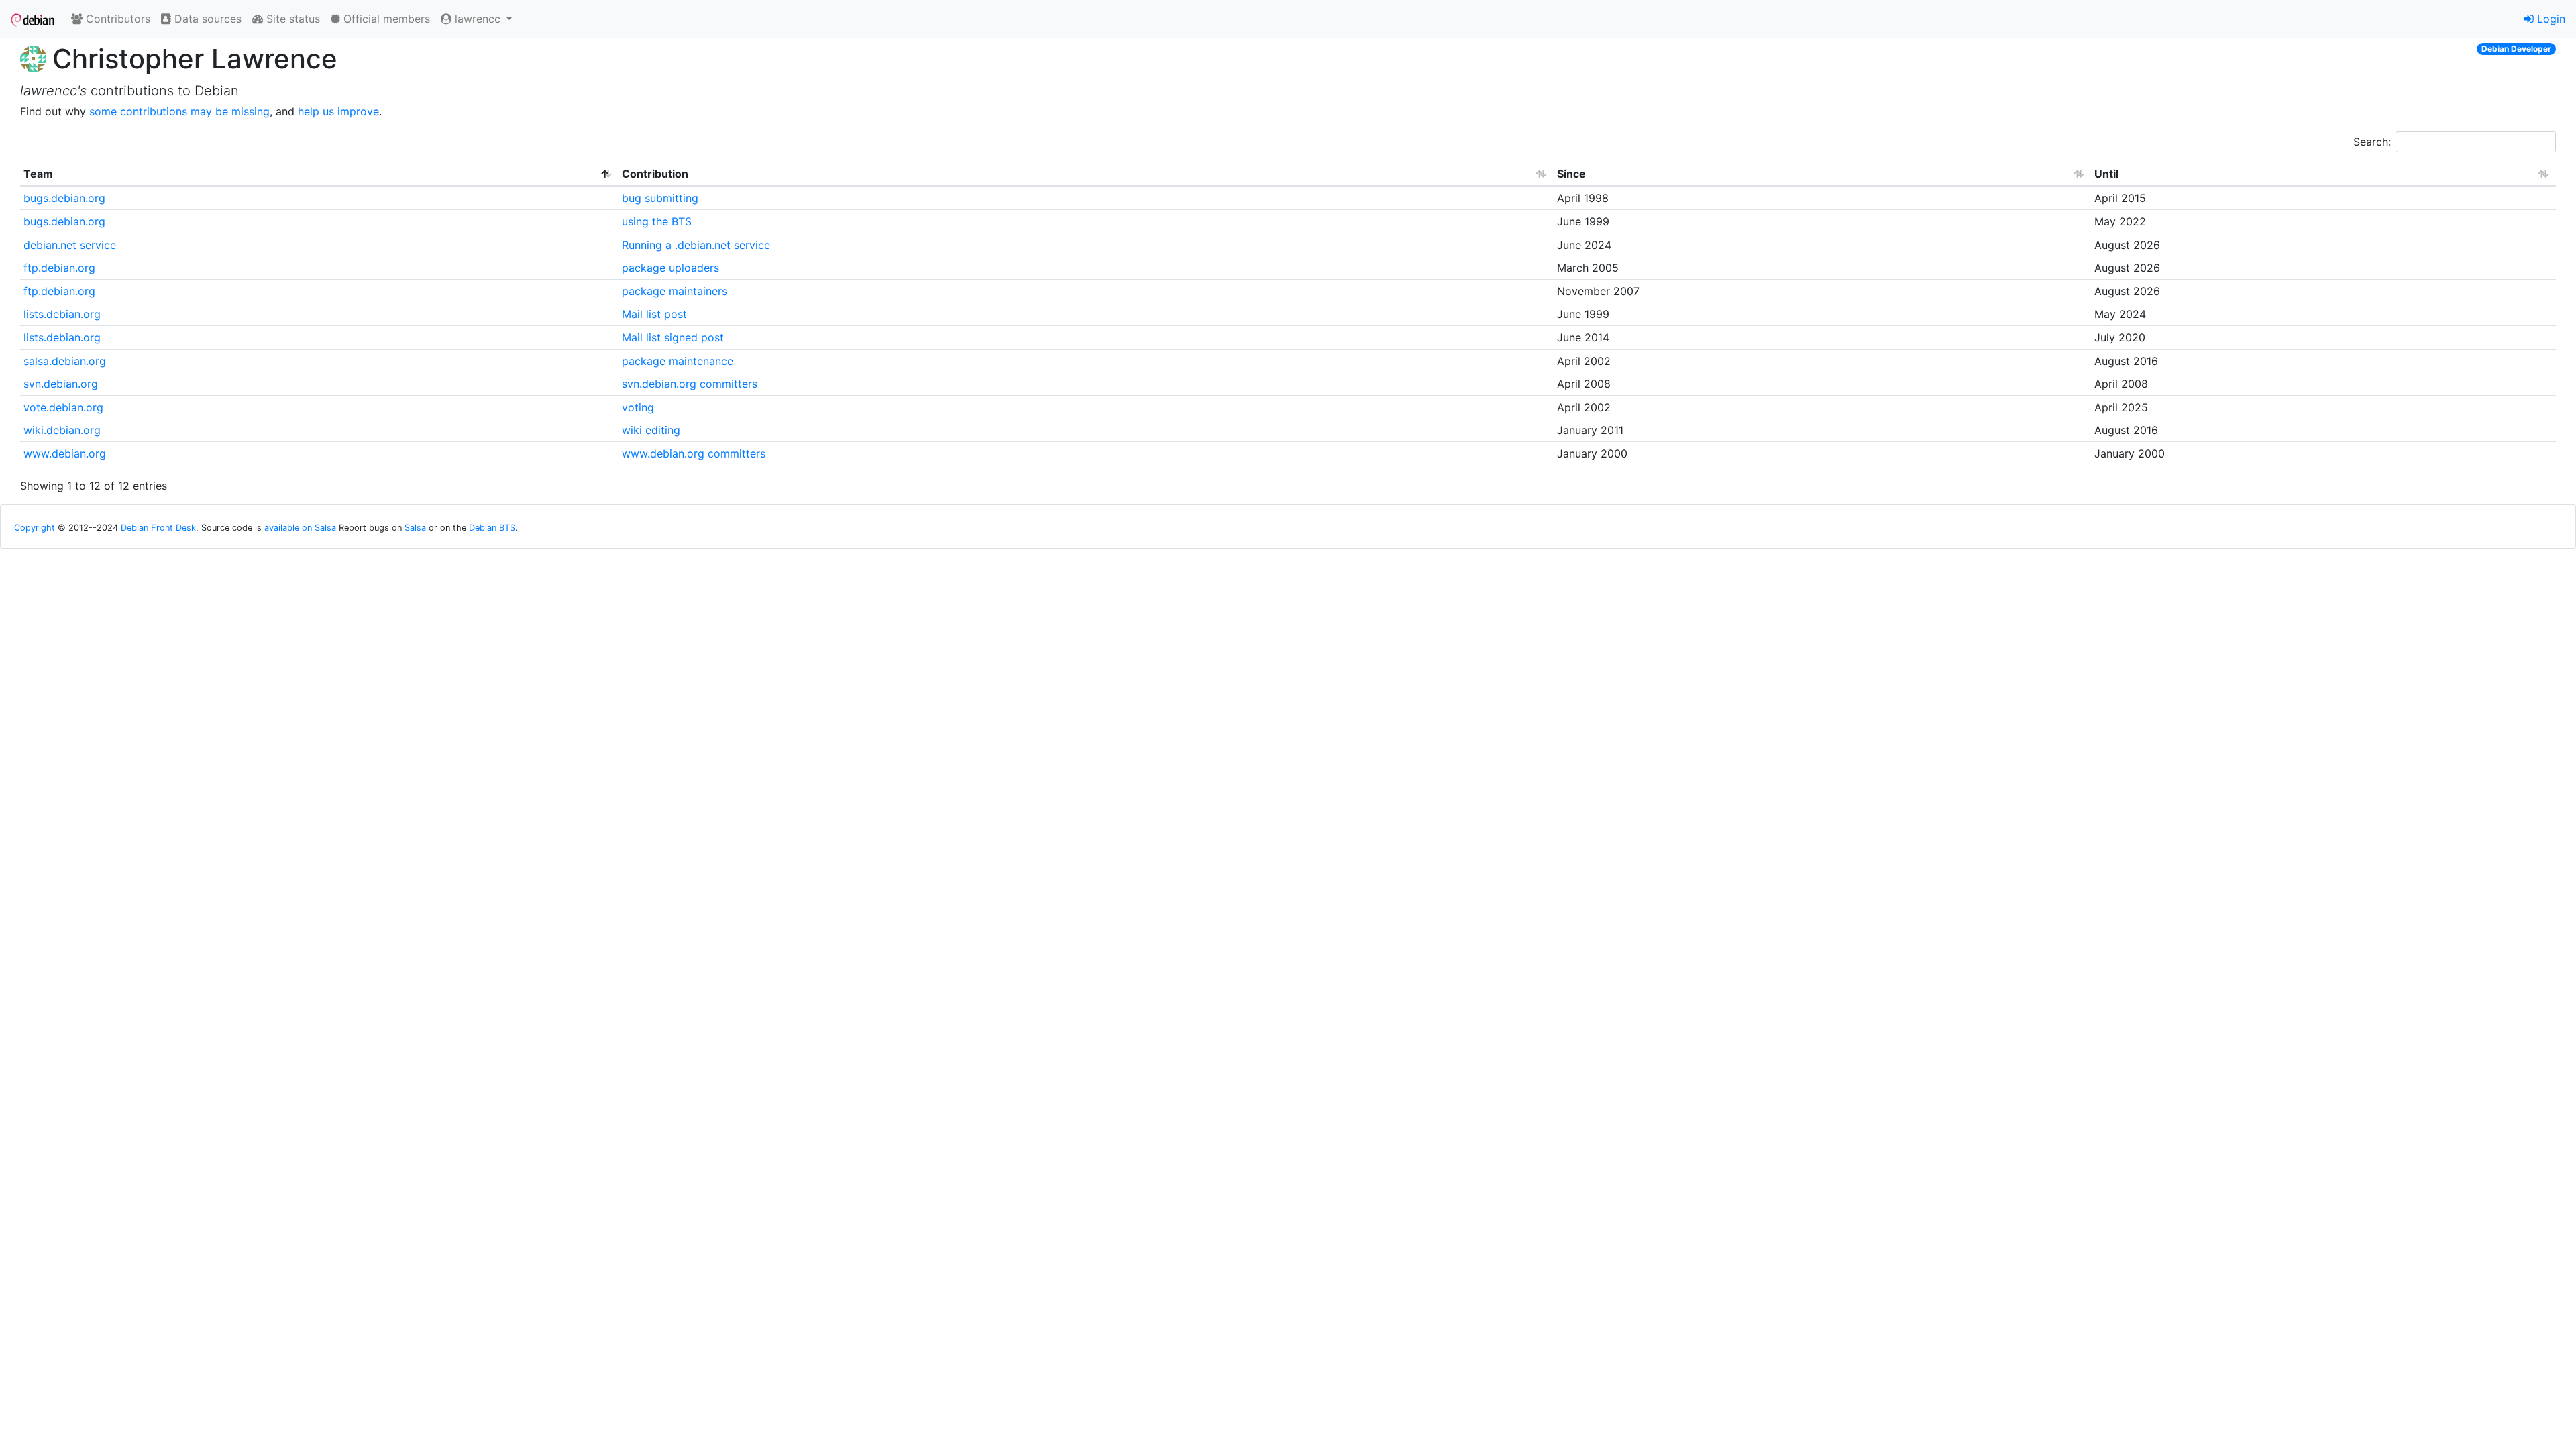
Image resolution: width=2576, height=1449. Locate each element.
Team (38, 174)
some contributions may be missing (179, 111)
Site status (291, 19)
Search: (2372, 142)
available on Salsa (300, 528)
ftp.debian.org (59, 268)
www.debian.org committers (694, 453)
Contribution (655, 174)
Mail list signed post (673, 337)
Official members (385, 19)
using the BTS (657, 221)
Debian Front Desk (158, 528)
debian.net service (70, 245)
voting (638, 407)
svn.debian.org (61, 384)
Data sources (206, 19)
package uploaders (670, 268)
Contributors (116, 19)
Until (2106, 174)
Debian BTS (492, 528)
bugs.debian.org (64, 198)
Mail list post (654, 314)
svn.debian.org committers (690, 384)
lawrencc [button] (478, 19)
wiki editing (651, 430)
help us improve (338, 111)
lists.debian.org (62, 314)
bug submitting (660, 198)
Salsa (415, 528)
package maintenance (678, 361)
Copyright (35, 528)
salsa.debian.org (65, 361)
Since (1571, 174)
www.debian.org (65, 453)
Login (2550, 19)
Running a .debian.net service (696, 245)
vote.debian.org (63, 407)
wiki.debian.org (62, 430)
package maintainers (675, 291)
